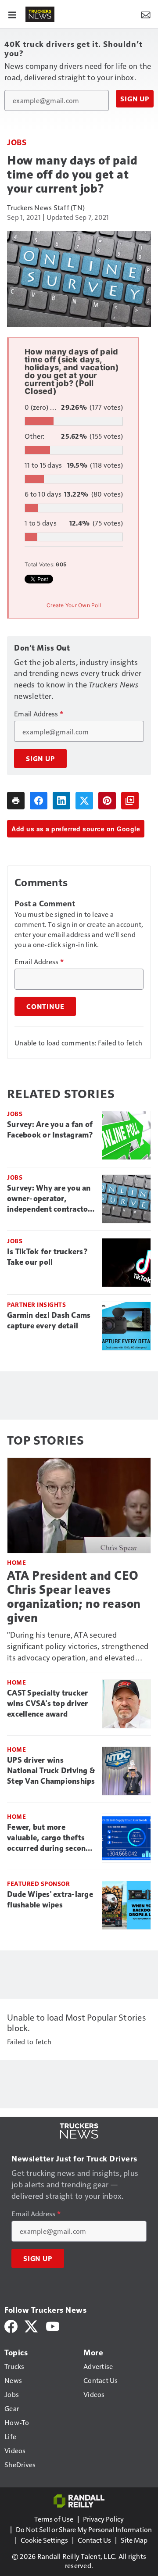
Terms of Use (54, 2519)
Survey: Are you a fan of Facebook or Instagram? (50, 1130)
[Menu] (12, 14)
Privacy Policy (103, 2519)
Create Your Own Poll (74, 605)
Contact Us (94, 2540)
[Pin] (107, 801)
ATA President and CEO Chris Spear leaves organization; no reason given (74, 1597)
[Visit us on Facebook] (11, 2325)
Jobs (17, 142)
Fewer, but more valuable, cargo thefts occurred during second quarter (49, 1838)
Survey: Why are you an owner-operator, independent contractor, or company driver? (50, 1199)
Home (16, 1562)
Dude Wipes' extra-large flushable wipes (50, 1900)
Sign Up (135, 99)
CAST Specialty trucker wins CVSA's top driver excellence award (48, 1703)
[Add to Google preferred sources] (130, 801)
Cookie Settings (44, 2540)
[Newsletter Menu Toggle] (146, 14)
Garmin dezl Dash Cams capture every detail (49, 1320)
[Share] (39, 801)
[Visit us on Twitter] (32, 2325)
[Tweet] (84, 801)
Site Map (134, 2540)
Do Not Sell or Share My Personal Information (84, 2529)
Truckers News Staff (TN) (46, 207)
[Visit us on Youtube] (53, 2325)
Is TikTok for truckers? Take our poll (47, 1257)
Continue (45, 1006)
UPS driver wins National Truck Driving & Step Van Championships (51, 1771)
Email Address (39, 714)
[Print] (16, 801)
